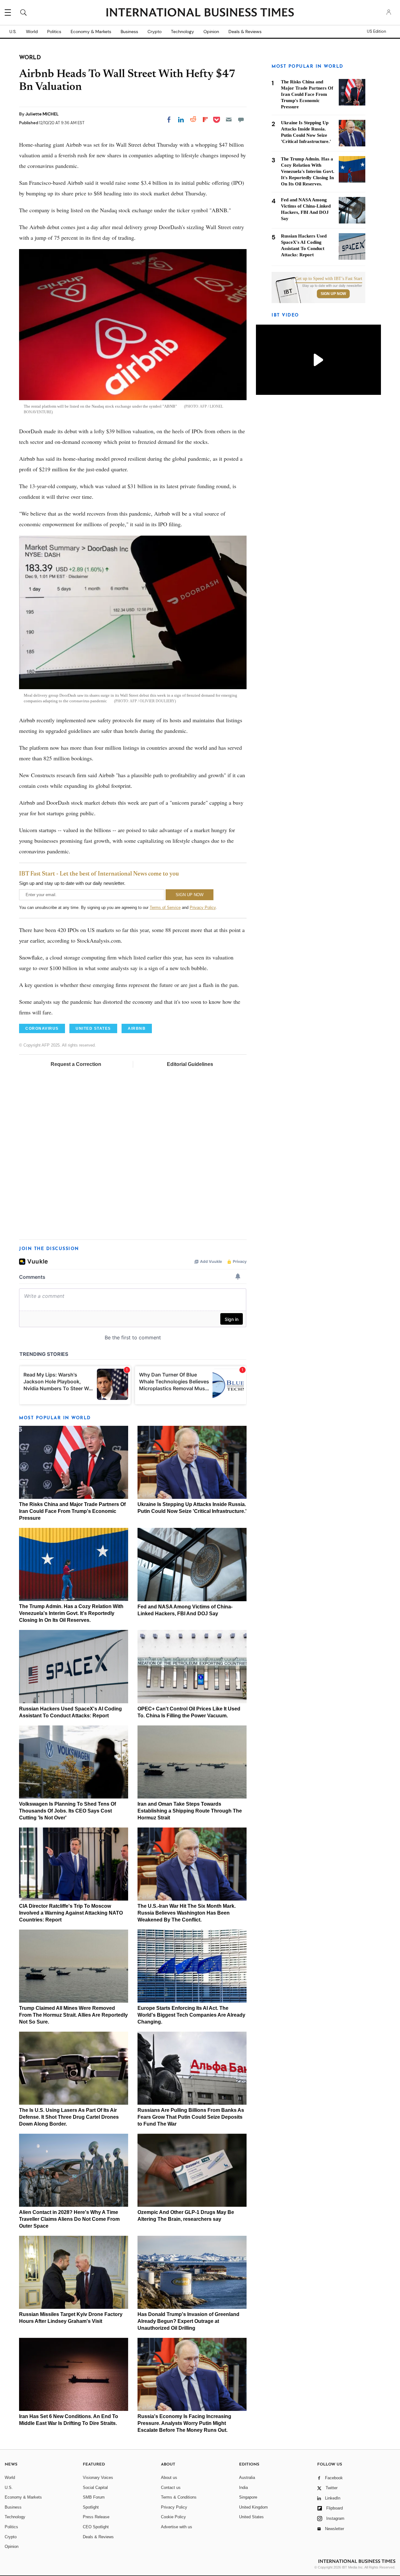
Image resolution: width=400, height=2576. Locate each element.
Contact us (171, 2488)
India (243, 2488)
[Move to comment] (241, 120)
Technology (182, 32)
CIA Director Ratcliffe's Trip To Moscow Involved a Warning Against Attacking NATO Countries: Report (71, 1913)
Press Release (96, 2517)
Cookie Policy (173, 2517)
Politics (54, 32)
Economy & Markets (91, 32)
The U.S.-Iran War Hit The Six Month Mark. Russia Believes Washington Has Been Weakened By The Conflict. (187, 1913)
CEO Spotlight (96, 2527)
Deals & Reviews (245, 32)
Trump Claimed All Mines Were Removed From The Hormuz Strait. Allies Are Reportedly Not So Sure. (73, 2015)
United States (251, 2517)
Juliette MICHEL (42, 114)
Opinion (211, 32)
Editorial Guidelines (190, 1064)
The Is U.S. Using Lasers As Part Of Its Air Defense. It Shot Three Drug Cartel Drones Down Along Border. (69, 2117)
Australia (247, 2478)
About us (169, 2478)
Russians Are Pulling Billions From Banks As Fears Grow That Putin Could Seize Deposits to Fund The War (191, 2117)
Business (129, 32)
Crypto (155, 32)
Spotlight (91, 2507)
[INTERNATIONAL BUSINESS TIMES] (200, 13)
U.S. (13, 32)
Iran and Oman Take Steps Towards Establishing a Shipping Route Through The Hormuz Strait (190, 1811)
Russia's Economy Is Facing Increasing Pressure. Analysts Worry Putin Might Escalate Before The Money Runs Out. (184, 2423)
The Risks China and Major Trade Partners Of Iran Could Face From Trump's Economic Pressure (72, 1511)
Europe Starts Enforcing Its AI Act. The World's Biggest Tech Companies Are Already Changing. (191, 2015)
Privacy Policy (203, 908)
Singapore (248, 2497)
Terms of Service (165, 908)
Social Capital (95, 2488)
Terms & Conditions (179, 2497)
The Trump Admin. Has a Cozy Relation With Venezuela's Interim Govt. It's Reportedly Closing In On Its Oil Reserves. (71, 1613)
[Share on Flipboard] (205, 120)
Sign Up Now (333, 294)
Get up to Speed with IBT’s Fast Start (329, 279)
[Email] (229, 120)
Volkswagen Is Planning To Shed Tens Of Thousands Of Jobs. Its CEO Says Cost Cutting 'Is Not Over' (67, 1811)
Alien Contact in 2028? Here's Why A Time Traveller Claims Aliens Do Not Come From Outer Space (69, 2219)
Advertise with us (177, 2527)
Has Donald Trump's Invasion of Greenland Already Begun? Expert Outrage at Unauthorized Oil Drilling (188, 2321)
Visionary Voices (98, 2478)
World (32, 32)
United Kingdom (253, 2507)
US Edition (376, 32)
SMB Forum (94, 2497)
